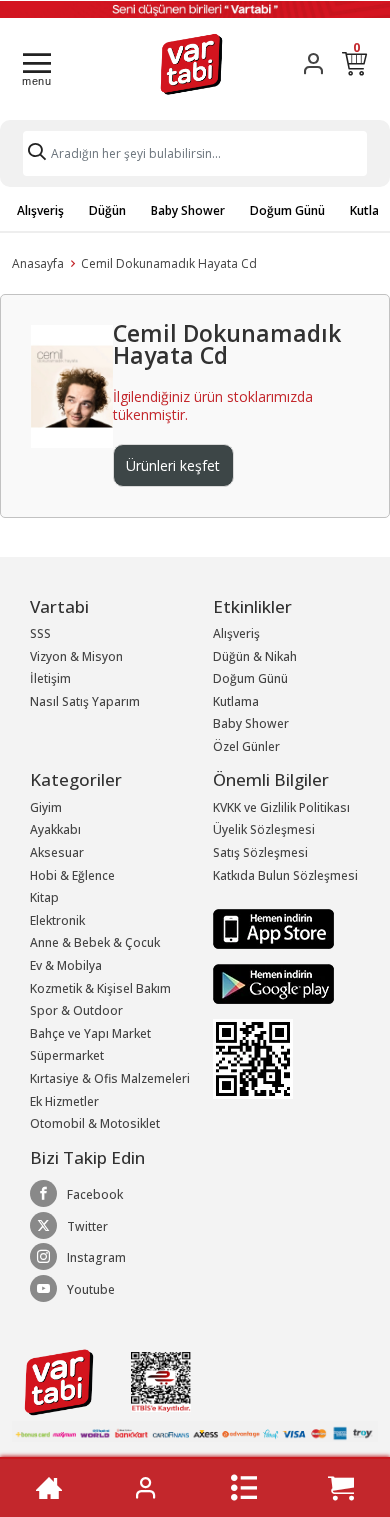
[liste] (244, 1488)
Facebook (95, 1194)
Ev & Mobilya (66, 965)
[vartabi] (191, 63)
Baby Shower (188, 210)
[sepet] (341, 1488)
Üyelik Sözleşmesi (264, 829)
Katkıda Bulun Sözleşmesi (285, 875)
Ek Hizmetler (64, 1101)
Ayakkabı (55, 829)
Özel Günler (246, 746)
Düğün (107, 210)
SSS (40, 633)
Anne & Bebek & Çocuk (95, 942)
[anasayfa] (49, 1488)
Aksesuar (57, 852)
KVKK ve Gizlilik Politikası (281, 807)
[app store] (273, 927)
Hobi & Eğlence (72, 875)
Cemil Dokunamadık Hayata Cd (169, 263)
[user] (313, 63)
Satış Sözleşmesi (260, 852)
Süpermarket (67, 1055)
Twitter (87, 1226)
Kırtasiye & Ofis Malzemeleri (110, 1078)
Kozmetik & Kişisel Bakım (100, 988)
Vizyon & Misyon (76, 656)
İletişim (50, 678)
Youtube (91, 1289)
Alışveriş (40, 210)
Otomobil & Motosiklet (95, 1123)
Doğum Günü (287, 210)
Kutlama (236, 701)
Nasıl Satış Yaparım (85, 701)
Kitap (44, 897)
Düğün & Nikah (255, 656)
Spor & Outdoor (76, 1010)
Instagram (96, 1257)
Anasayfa (38, 263)
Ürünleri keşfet (173, 465)
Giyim (46, 807)
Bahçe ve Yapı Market (90, 1033)
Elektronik (57, 920)
